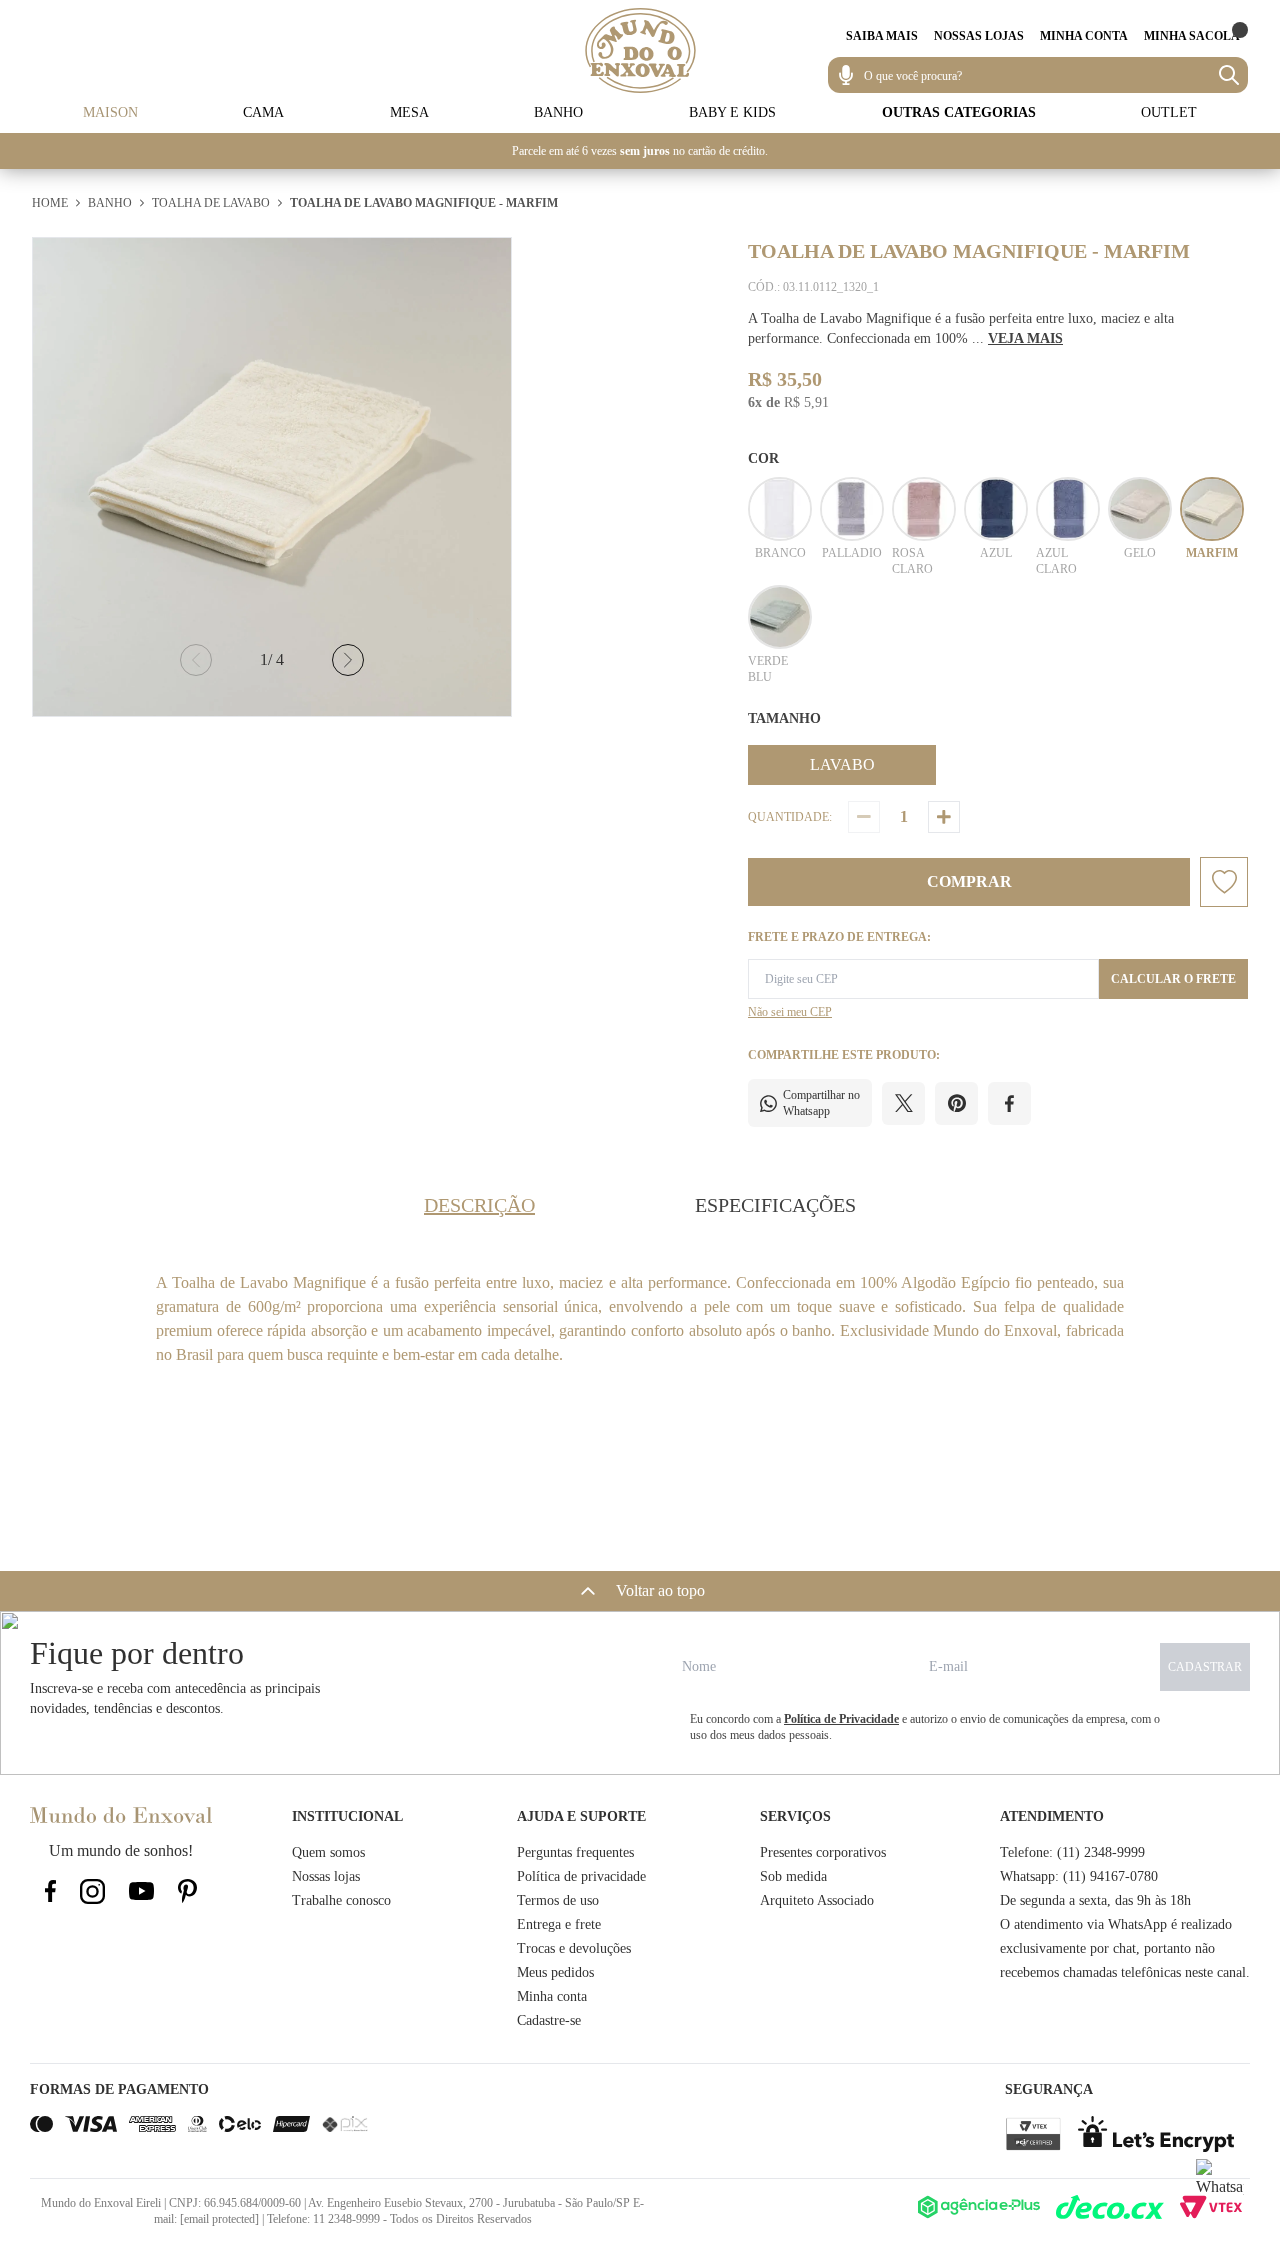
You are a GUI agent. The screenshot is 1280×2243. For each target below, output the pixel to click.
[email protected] (219, 2219)
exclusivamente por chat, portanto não (1107, 1948)
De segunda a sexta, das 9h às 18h (1095, 1900)
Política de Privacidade (841, 1719)
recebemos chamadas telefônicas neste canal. (1125, 1972)
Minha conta (552, 1996)
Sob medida (793, 1876)
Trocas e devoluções (574, 1948)
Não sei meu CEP (790, 1012)
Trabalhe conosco (341, 1900)
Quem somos (328, 1852)
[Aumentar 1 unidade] (944, 817)
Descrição (479, 1205)
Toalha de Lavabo (211, 203)
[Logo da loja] (640, 50)
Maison (110, 112)
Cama (263, 112)
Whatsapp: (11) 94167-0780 (1079, 1876)
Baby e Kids (732, 112)
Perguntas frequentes (575, 1852)
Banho (558, 112)
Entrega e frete (559, 1924)
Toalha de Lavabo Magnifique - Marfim (424, 203)
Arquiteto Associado (817, 1900)
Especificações (775, 1205)
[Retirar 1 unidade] (864, 817)
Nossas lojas (326, 1876)
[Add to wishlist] (1224, 882)
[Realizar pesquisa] (1229, 75)
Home (50, 203)
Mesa (409, 112)
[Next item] (348, 660)
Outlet (1169, 112)
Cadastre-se (549, 2020)
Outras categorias (959, 112)
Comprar (969, 881)
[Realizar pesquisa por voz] (846, 75)
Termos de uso (558, 1900)
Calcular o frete (1173, 979)
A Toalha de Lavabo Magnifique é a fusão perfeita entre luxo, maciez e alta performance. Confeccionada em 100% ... (961, 328)
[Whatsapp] (1220, 2183)
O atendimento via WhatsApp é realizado (1116, 1924)
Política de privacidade (581, 1876)
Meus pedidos (555, 1972)
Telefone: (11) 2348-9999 (1072, 1852)
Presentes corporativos (823, 1852)
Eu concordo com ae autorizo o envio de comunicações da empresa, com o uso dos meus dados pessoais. (925, 1727)
